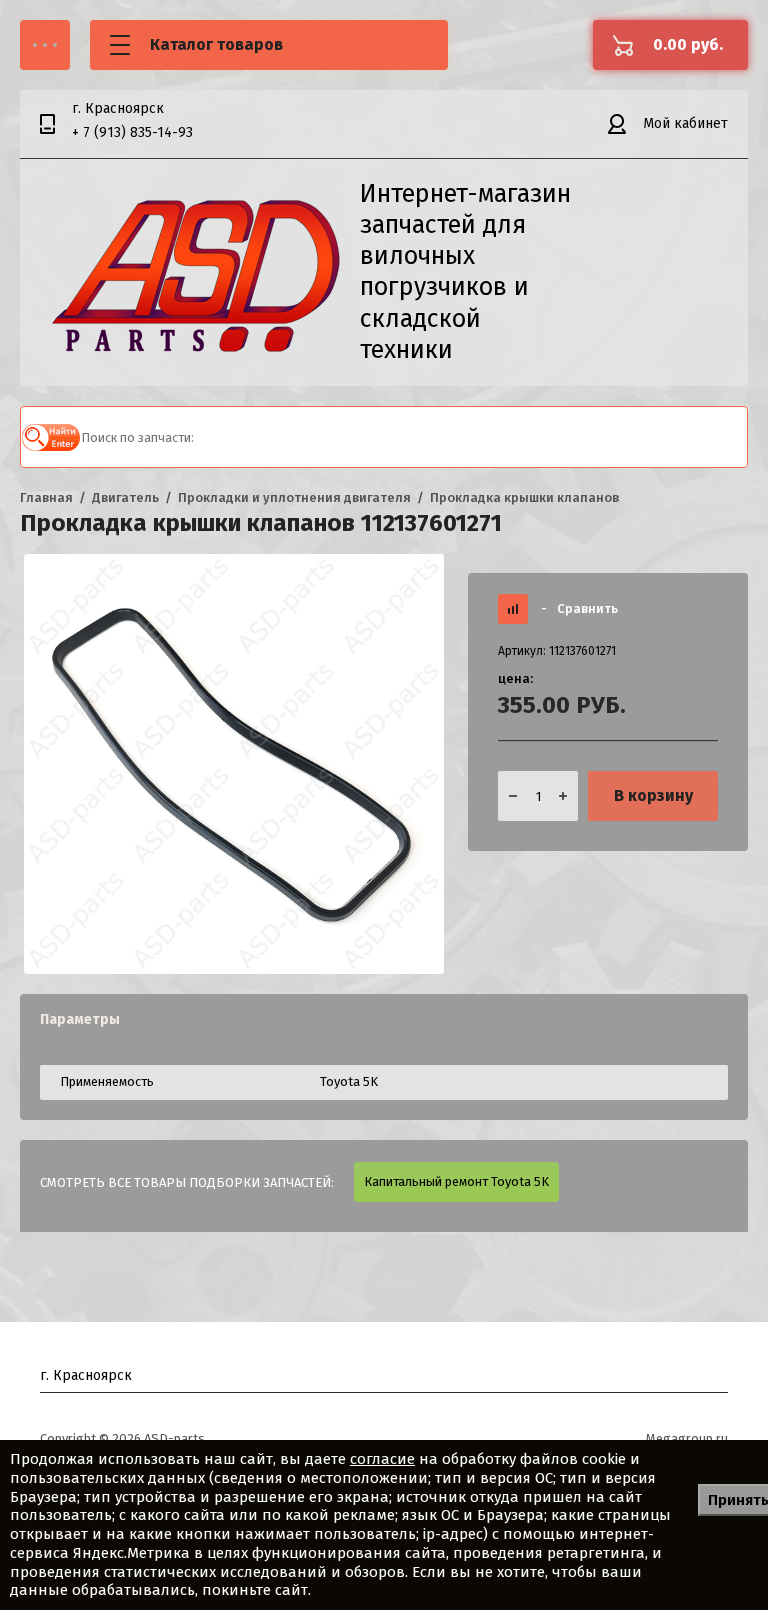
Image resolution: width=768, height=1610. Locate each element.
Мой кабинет (685, 123)
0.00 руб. (688, 44)
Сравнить (579, 608)
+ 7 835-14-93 (132, 132)
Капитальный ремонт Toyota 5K (456, 1181)
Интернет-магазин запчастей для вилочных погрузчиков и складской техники (465, 272)
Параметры (80, 1019)
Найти (51, 437)
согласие (382, 1459)
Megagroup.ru (687, 1438)
